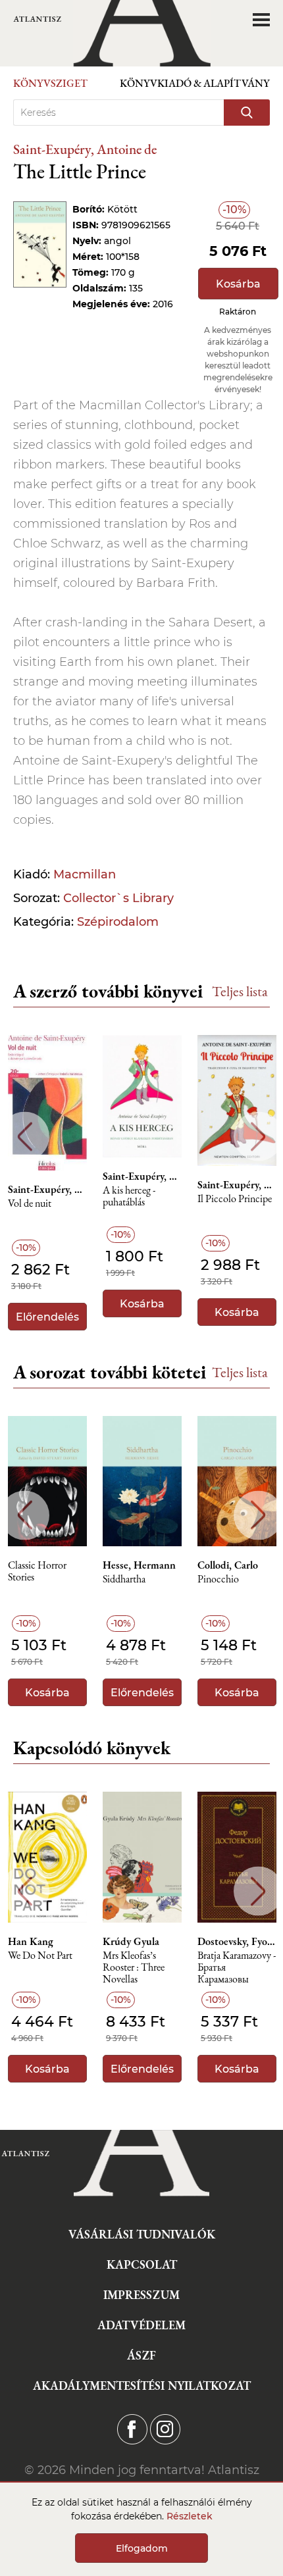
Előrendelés (47, 1317)
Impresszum (141, 2295)
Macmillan (85, 874)
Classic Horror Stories (37, 1572)
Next (258, 1137)
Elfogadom (142, 2548)
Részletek (190, 2516)
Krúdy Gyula (131, 1942)
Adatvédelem (141, 2325)
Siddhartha (124, 1579)
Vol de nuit (30, 1204)
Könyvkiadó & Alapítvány (195, 83)
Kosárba (238, 284)
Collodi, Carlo (228, 1565)
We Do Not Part (40, 1956)
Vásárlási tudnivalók (142, 2234)
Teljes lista (240, 991)
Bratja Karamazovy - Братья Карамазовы (237, 1968)
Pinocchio (218, 1579)
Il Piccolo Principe (235, 1199)
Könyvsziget (50, 83)
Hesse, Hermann (139, 1565)
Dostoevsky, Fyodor (237, 1942)
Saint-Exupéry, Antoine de (85, 149)
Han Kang (31, 1942)
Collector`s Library (118, 898)
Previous (25, 1137)
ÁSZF (141, 2355)
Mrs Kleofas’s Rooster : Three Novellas (134, 1968)
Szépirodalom (118, 922)
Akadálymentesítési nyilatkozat (142, 2386)
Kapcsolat (142, 2264)
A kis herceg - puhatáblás (129, 1197)
